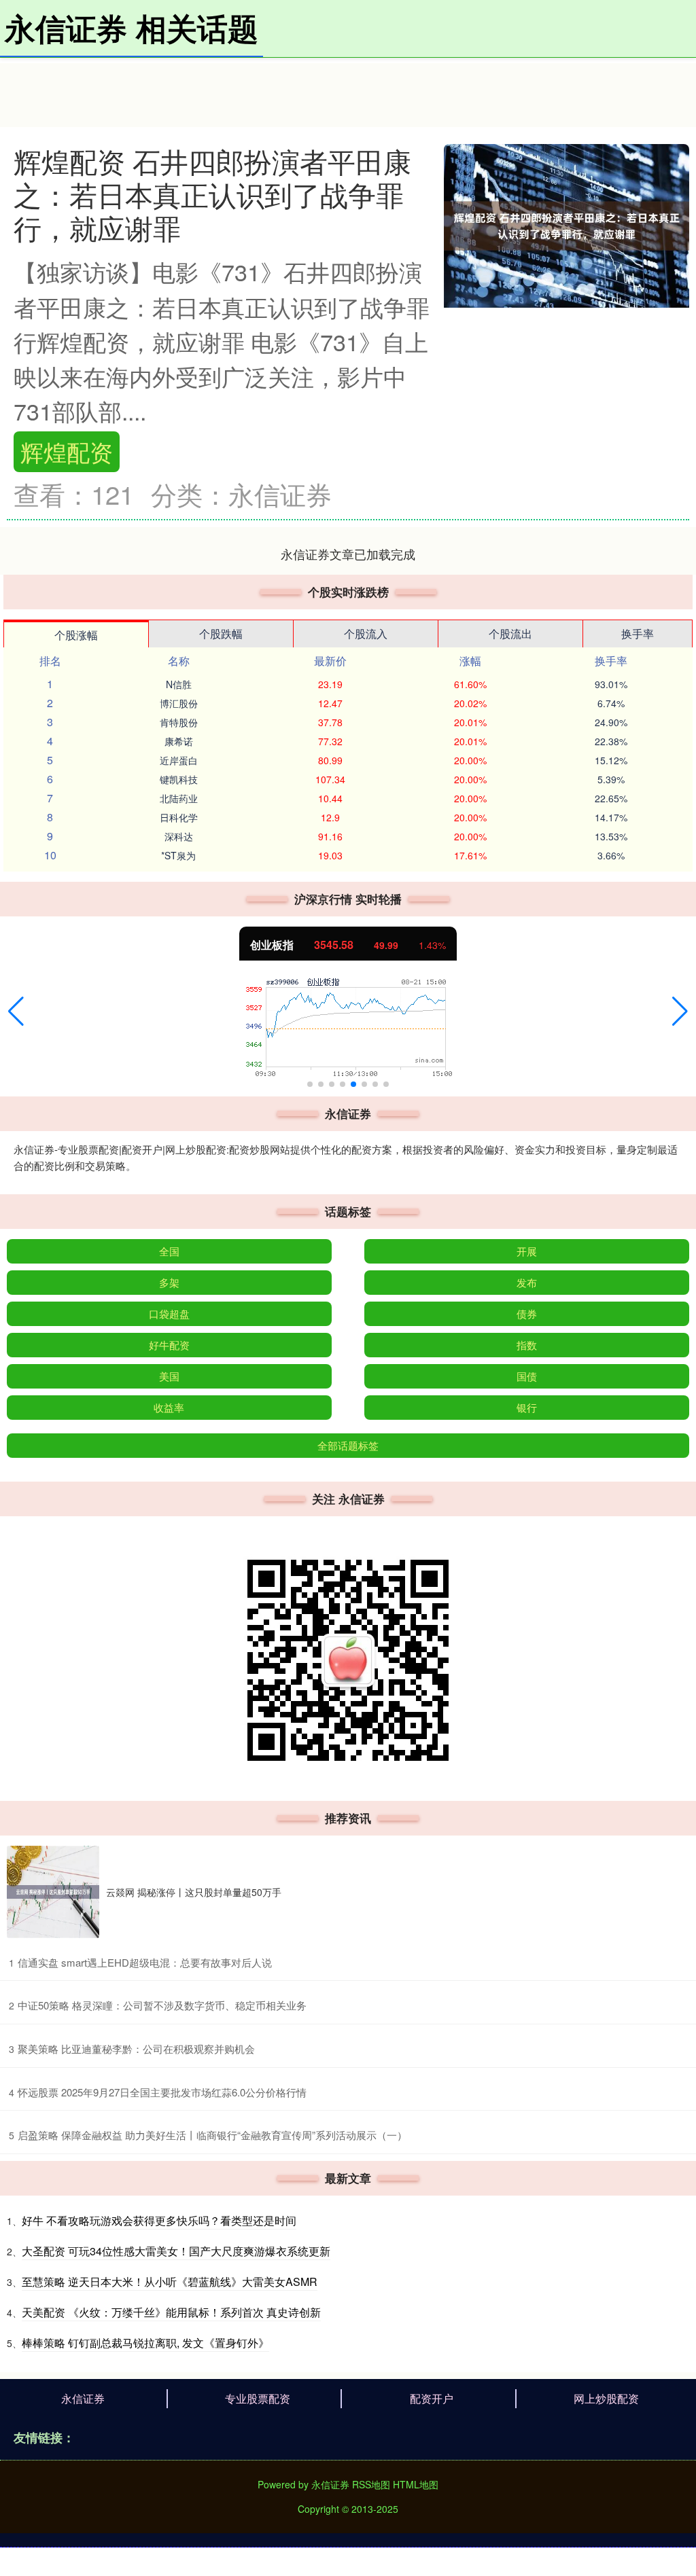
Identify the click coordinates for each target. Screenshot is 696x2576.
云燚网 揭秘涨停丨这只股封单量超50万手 (194, 1892)
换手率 (638, 633)
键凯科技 (179, 779)
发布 (527, 1282)
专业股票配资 (258, 2398)
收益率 (169, 1407)
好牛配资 (169, 1345)
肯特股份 (179, 722)
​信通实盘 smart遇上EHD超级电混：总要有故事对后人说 (145, 1962)
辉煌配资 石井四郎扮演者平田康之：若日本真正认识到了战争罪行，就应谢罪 (212, 194)
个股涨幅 (76, 635)
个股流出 (510, 633)
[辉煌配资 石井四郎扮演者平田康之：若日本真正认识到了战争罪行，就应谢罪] (567, 224)
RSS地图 (371, 2484)
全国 (169, 1251)
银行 (527, 1407)
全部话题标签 (348, 1445)
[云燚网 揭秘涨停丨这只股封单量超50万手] (53, 1892)
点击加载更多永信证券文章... (348, 554)
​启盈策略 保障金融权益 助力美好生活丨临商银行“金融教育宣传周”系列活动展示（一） (212, 2135)
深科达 (179, 836)
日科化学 (179, 817)
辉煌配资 (67, 451)
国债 (527, 1376)
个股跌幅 (221, 633)
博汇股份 (179, 703)
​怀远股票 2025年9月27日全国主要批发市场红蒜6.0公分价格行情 (162, 2092)
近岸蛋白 (179, 760)
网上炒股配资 (606, 2398)
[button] (16, 1012)
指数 (527, 1345)
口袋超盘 (169, 1313)
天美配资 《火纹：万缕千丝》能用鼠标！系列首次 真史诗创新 (171, 2312)
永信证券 (83, 2398)
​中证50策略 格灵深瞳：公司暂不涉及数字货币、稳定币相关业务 (162, 2005)
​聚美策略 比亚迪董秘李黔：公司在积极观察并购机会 (136, 2049)
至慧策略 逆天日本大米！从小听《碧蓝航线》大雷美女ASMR (170, 2282)
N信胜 (179, 684)
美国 (169, 1376)
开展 (527, 1251)
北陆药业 (179, 798)
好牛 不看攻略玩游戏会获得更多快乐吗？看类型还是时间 (159, 2220)
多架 (169, 1282)
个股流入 (366, 633)
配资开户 (432, 2398)
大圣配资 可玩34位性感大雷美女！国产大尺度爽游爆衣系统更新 (176, 2251)
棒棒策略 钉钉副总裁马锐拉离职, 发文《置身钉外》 (145, 2343)
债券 (527, 1313)
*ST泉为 (178, 855)
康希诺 (179, 741)
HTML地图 (416, 2484)
